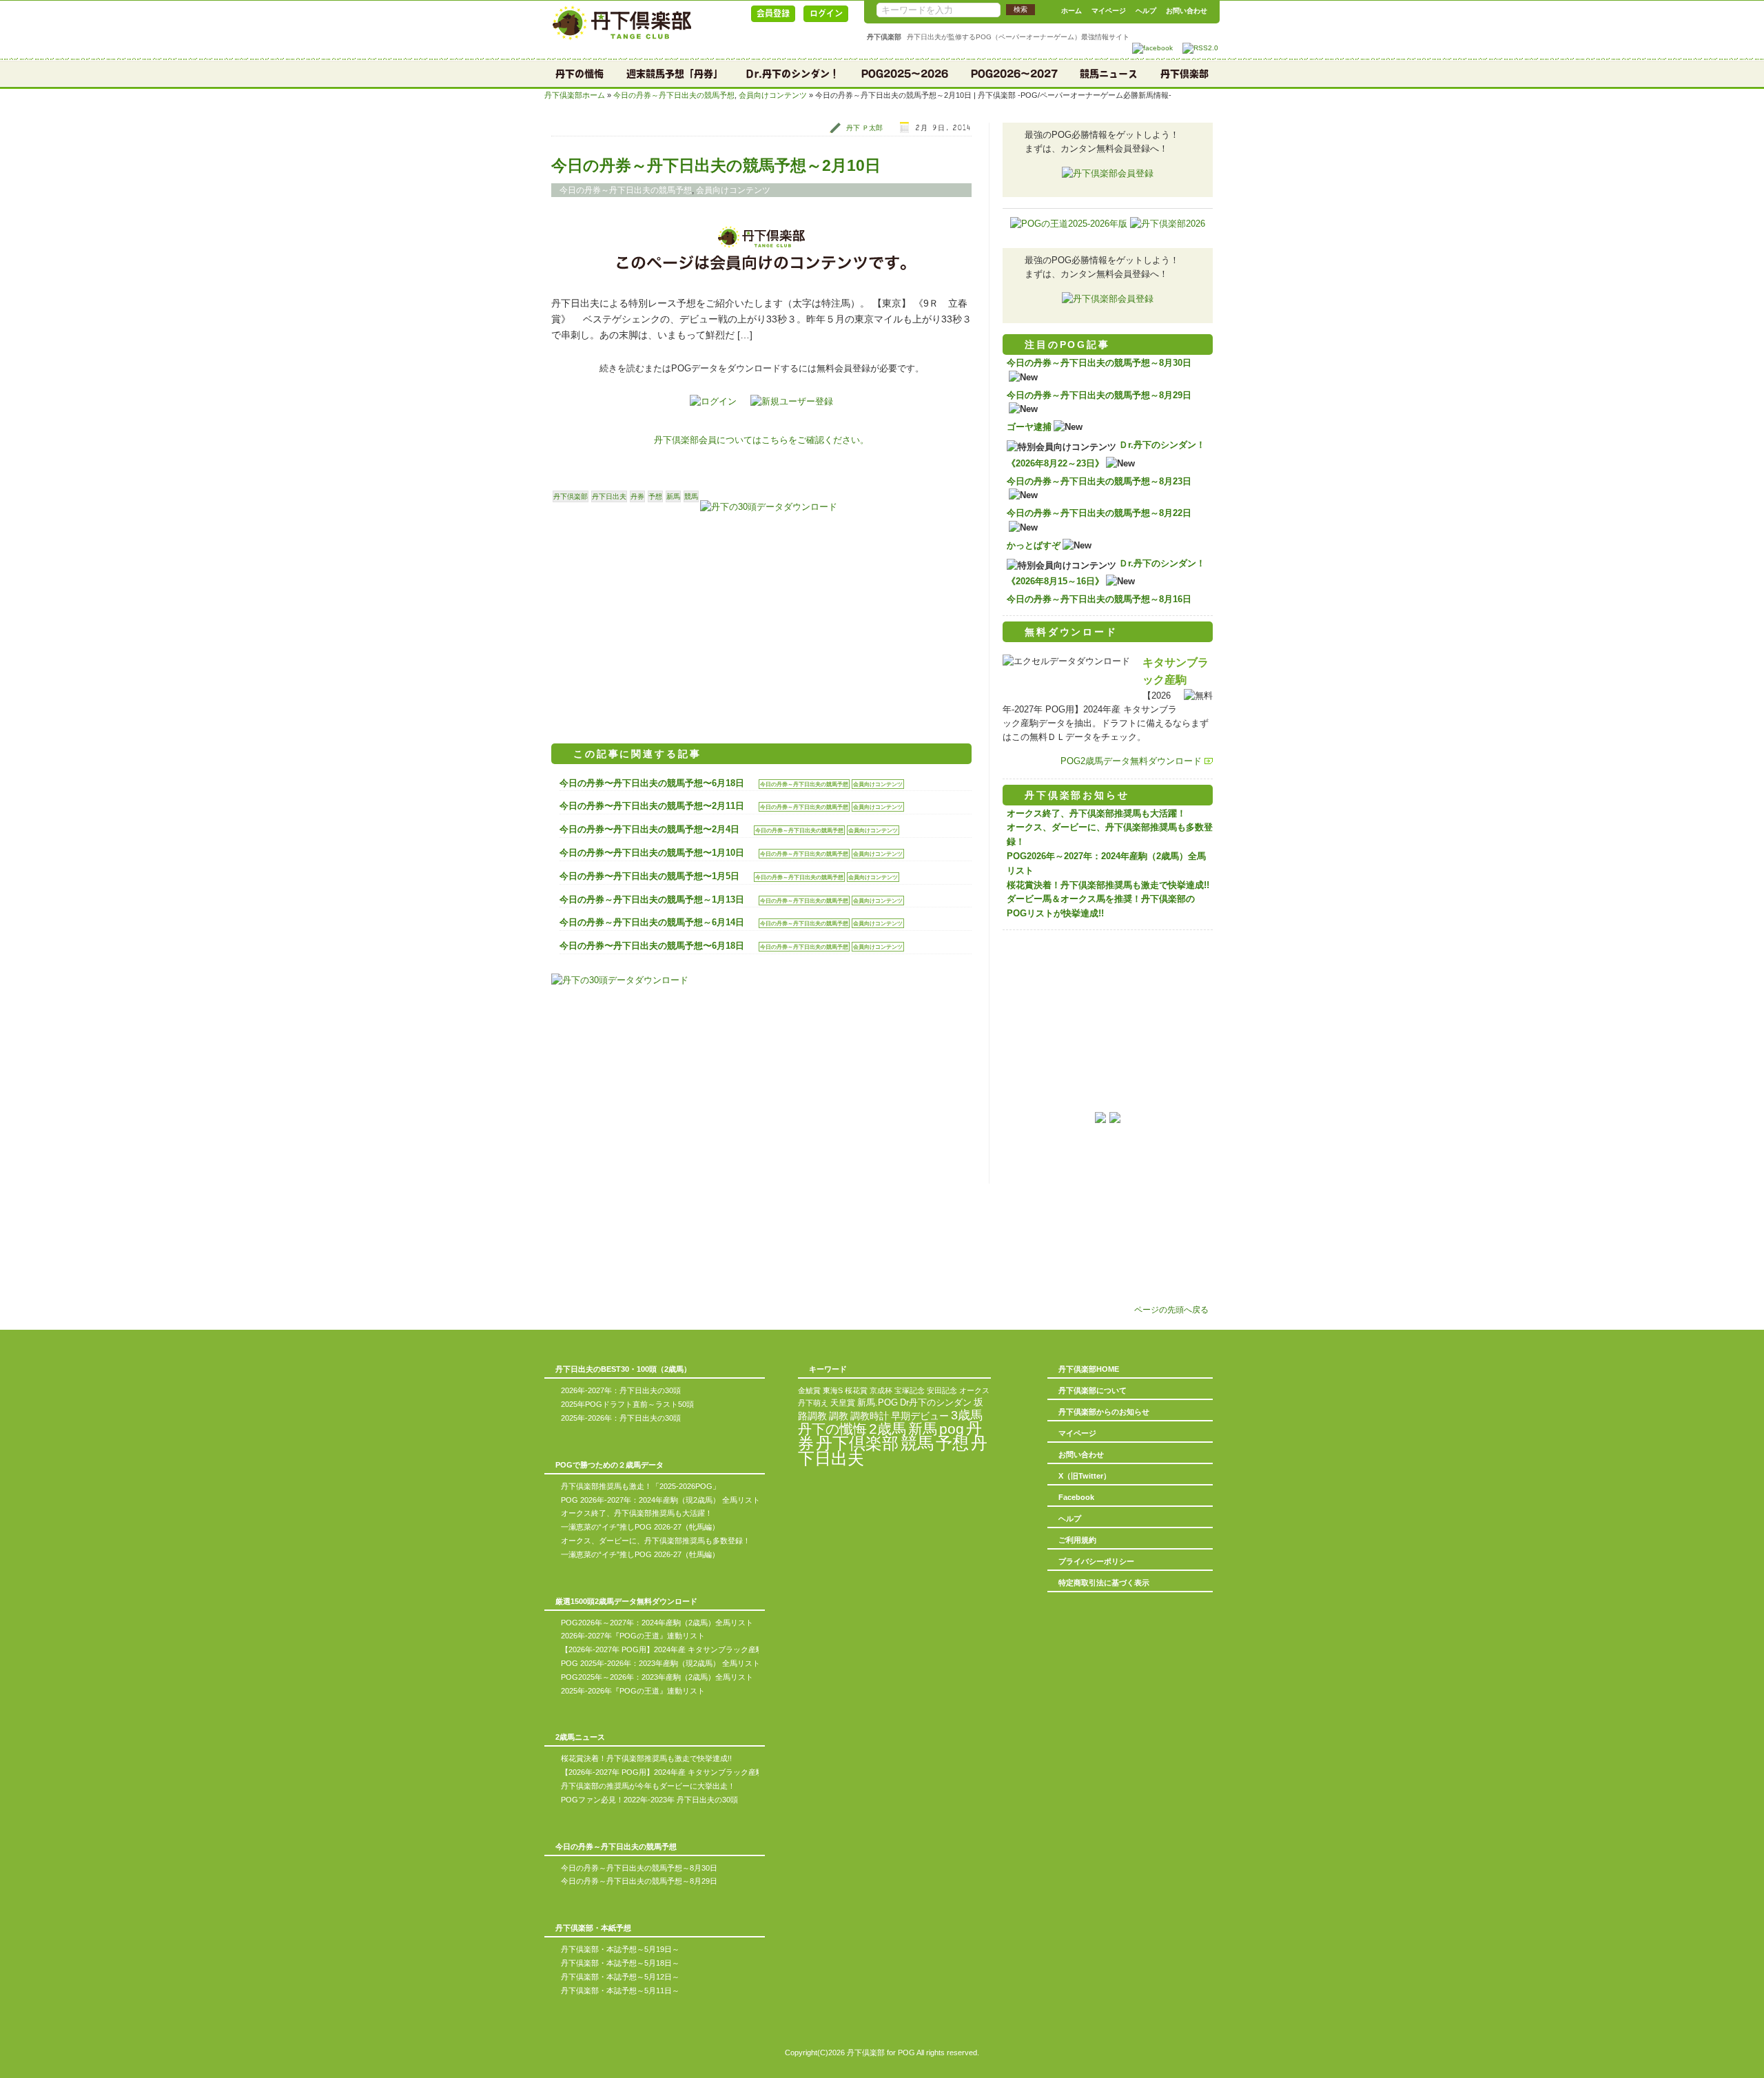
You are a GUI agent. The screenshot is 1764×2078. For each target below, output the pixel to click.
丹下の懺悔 (580, 74)
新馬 (673, 496)
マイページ (1109, 11)
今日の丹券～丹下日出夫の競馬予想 (674, 95)
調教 (839, 1416)
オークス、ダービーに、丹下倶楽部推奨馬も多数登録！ (656, 1541)
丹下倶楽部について (1093, 1390)
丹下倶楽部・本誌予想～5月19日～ (620, 1949)
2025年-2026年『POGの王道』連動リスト (633, 1691)
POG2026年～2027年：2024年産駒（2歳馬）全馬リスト (657, 1623)
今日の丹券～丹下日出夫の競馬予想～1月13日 (652, 899)
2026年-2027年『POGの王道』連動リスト (633, 1636)
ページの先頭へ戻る (1171, 1309)
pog (952, 1429)
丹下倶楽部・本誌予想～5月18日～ (620, 1963)
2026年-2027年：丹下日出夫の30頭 (621, 1390)
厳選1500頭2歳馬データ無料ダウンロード (626, 1601)
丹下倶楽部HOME (1089, 1369)
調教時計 (870, 1416)
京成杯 (881, 1390)
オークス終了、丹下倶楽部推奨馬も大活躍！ (1096, 813)
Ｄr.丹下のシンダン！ (792, 74)
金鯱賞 (809, 1390)
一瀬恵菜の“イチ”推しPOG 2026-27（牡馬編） (640, 1554)
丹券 (637, 496)
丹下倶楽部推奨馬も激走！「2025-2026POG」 (640, 1486)
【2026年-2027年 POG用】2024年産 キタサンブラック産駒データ (674, 1649)
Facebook (1076, 1497)
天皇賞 (843, 1403)
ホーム (1071, 11)
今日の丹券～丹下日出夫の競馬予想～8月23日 (1099, 481)
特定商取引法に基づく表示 (1104, 1583)
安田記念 (942, 1390)
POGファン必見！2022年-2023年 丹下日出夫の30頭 (649, 1800)
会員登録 (773, 13)
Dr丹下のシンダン (936, 1402)
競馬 (691, 496)
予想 (655, 496)
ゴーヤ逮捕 (1029, 427)
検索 (1021, 9)
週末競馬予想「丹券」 (675, 74)
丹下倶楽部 (1184, 74)
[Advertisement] (656, 624)
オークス (974, 1390)
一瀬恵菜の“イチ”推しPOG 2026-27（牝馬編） (640, 1527)
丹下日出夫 (609, 496)
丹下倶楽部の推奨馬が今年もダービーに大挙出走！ (648, 1786)
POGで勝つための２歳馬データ (609, 1465)
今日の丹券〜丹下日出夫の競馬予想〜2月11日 (652, 806)
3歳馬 (967, 1415)
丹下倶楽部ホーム (575, 95)
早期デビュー (920, 1416)
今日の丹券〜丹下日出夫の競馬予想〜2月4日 (649, 829)
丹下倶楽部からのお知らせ (1104, 1412)
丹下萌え (813, 1403)
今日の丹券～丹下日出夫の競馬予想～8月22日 (1099, 513)
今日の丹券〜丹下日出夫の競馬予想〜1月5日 (649, 876)
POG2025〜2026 (905, 74)
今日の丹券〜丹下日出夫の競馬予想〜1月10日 (652, 853)
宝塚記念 (910, 1390)
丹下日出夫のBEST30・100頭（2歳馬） (623, 1369)
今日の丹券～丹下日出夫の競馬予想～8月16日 (1099, 599)
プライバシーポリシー (1096, 1561)
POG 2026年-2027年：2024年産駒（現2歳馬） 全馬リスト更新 (668, 1500)
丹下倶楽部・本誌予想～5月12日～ (620, 1977)
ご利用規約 (1077, 1540)
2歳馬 (888, 1429)
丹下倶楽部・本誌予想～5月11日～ (620, 1990)
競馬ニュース (1109, 74)
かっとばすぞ (1034, 545)
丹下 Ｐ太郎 (864, 128)
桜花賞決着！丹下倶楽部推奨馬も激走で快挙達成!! (1108, 885)
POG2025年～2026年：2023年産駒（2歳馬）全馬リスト (657, 1677)
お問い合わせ (1187, 11)
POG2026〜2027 (1014, 74)
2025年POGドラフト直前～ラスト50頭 (627, 1404)
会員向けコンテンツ (773, 95)
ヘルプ (1146, 11)
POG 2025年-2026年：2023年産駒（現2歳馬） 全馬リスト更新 (668, 1663)
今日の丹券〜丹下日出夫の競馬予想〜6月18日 (652, 783)
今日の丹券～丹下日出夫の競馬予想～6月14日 (652, 922)
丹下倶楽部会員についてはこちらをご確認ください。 (761, 440)
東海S (833, 1390)
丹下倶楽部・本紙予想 (593, 1928)
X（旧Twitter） (1085, 1476)
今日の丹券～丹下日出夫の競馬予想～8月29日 (1099, 395)
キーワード (828, 1369)
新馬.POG (878, 1402)
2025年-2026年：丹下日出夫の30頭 (621, 1418)
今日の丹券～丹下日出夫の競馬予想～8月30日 (1099, 363)
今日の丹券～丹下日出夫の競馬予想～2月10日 (716, 165)
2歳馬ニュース (580, 1737)
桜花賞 (856, 1390)
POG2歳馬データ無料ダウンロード (1131, 761)
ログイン (826, 13)
